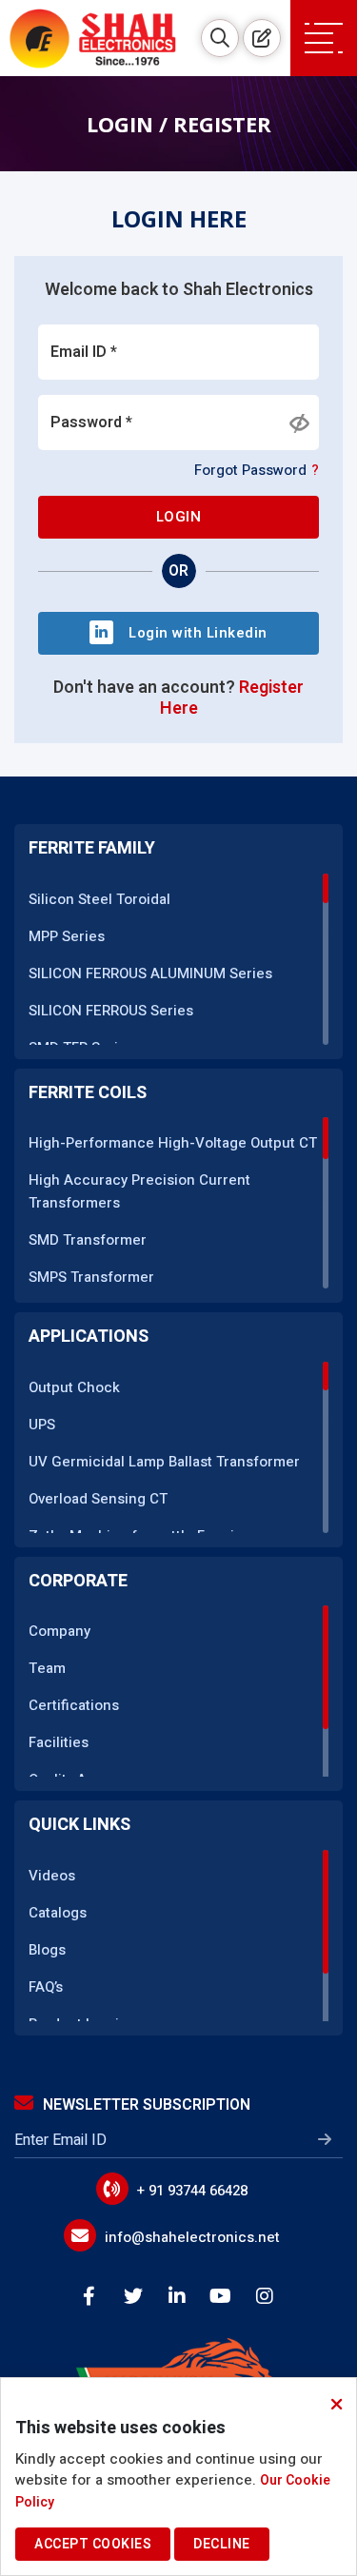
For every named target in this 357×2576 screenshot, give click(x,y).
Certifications (74, 1705)
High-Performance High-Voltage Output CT (173, 1143)
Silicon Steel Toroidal (99, 899)
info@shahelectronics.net (192, 2237)
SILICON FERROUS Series (111, 1011)
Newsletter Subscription (147, 2105)
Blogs (47, 1950)
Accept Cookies (93, 2544)
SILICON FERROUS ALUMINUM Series (150, 973)
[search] (220, 38)
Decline (222, 2544)
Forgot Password (257, 470)
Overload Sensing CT (98, 1499)
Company (59, 1631)
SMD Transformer (88, 1240)
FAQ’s (46, 1987)
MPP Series (67, 936)
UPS (42, 1425)
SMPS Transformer (91, 1277)
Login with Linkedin (198, 633)
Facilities (59, 1742)
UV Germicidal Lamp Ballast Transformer (164, 1462)
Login (179, 517)
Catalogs (58, 1913)
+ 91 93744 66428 (192, 2191)
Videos (52, 1876)
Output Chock (74, 1387)
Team (47, 1668)
